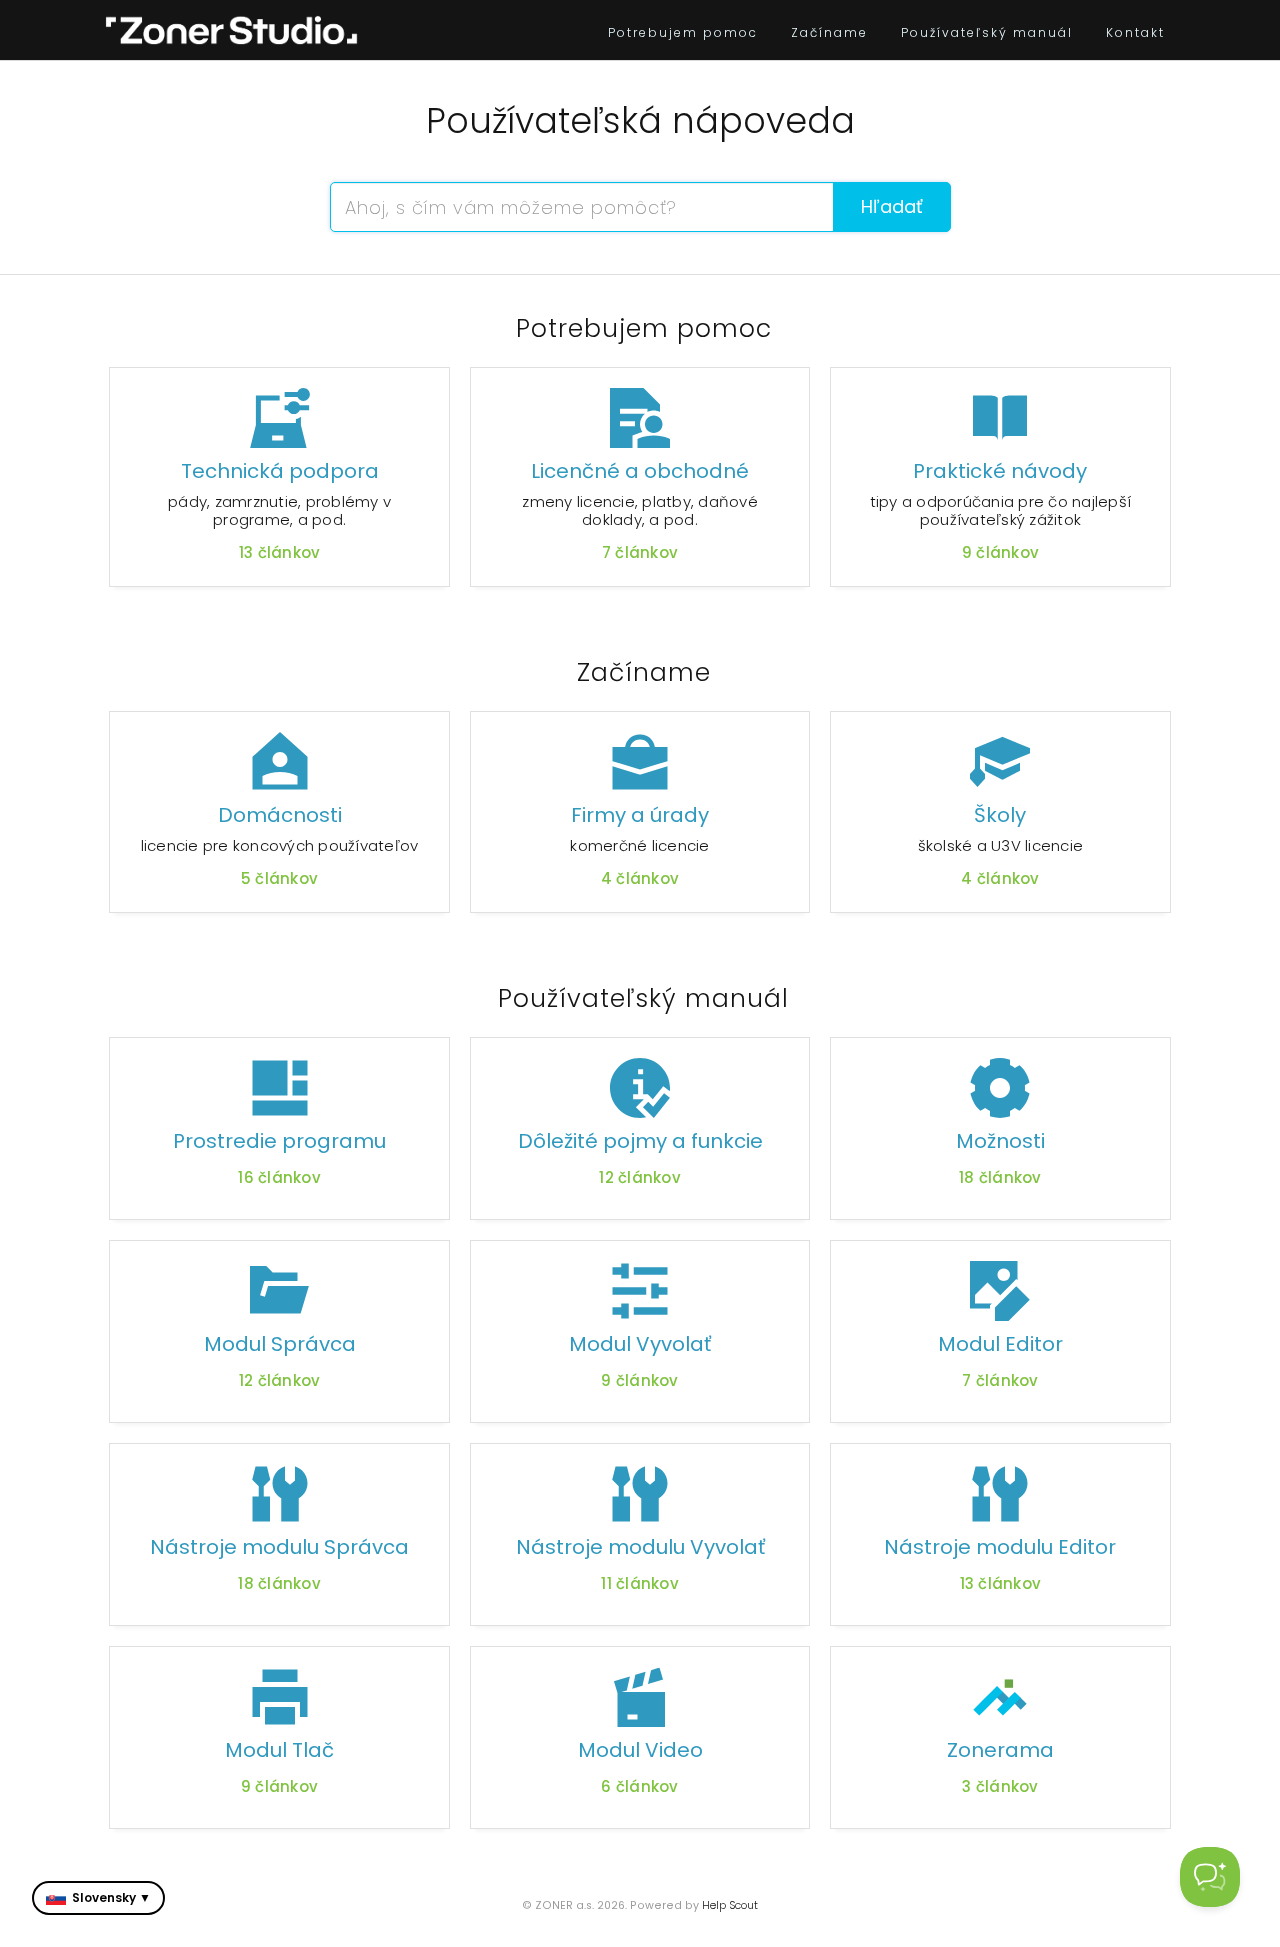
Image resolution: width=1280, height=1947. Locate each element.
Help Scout (730, 1905)
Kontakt (1135, 32)
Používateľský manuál (987, 32)
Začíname (829, 32)
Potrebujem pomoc (683, 32)
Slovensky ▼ (111, 1897)
